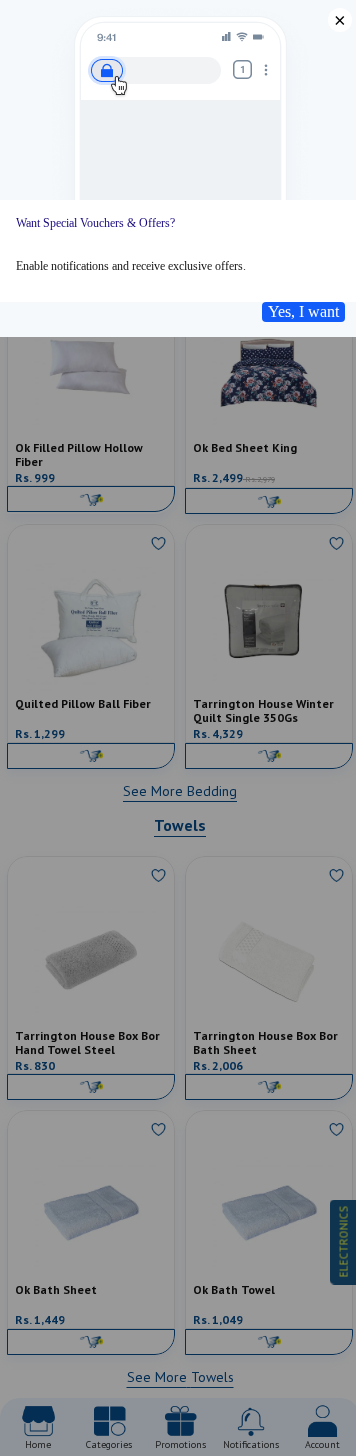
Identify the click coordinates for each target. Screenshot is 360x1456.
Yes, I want (303, 311)
